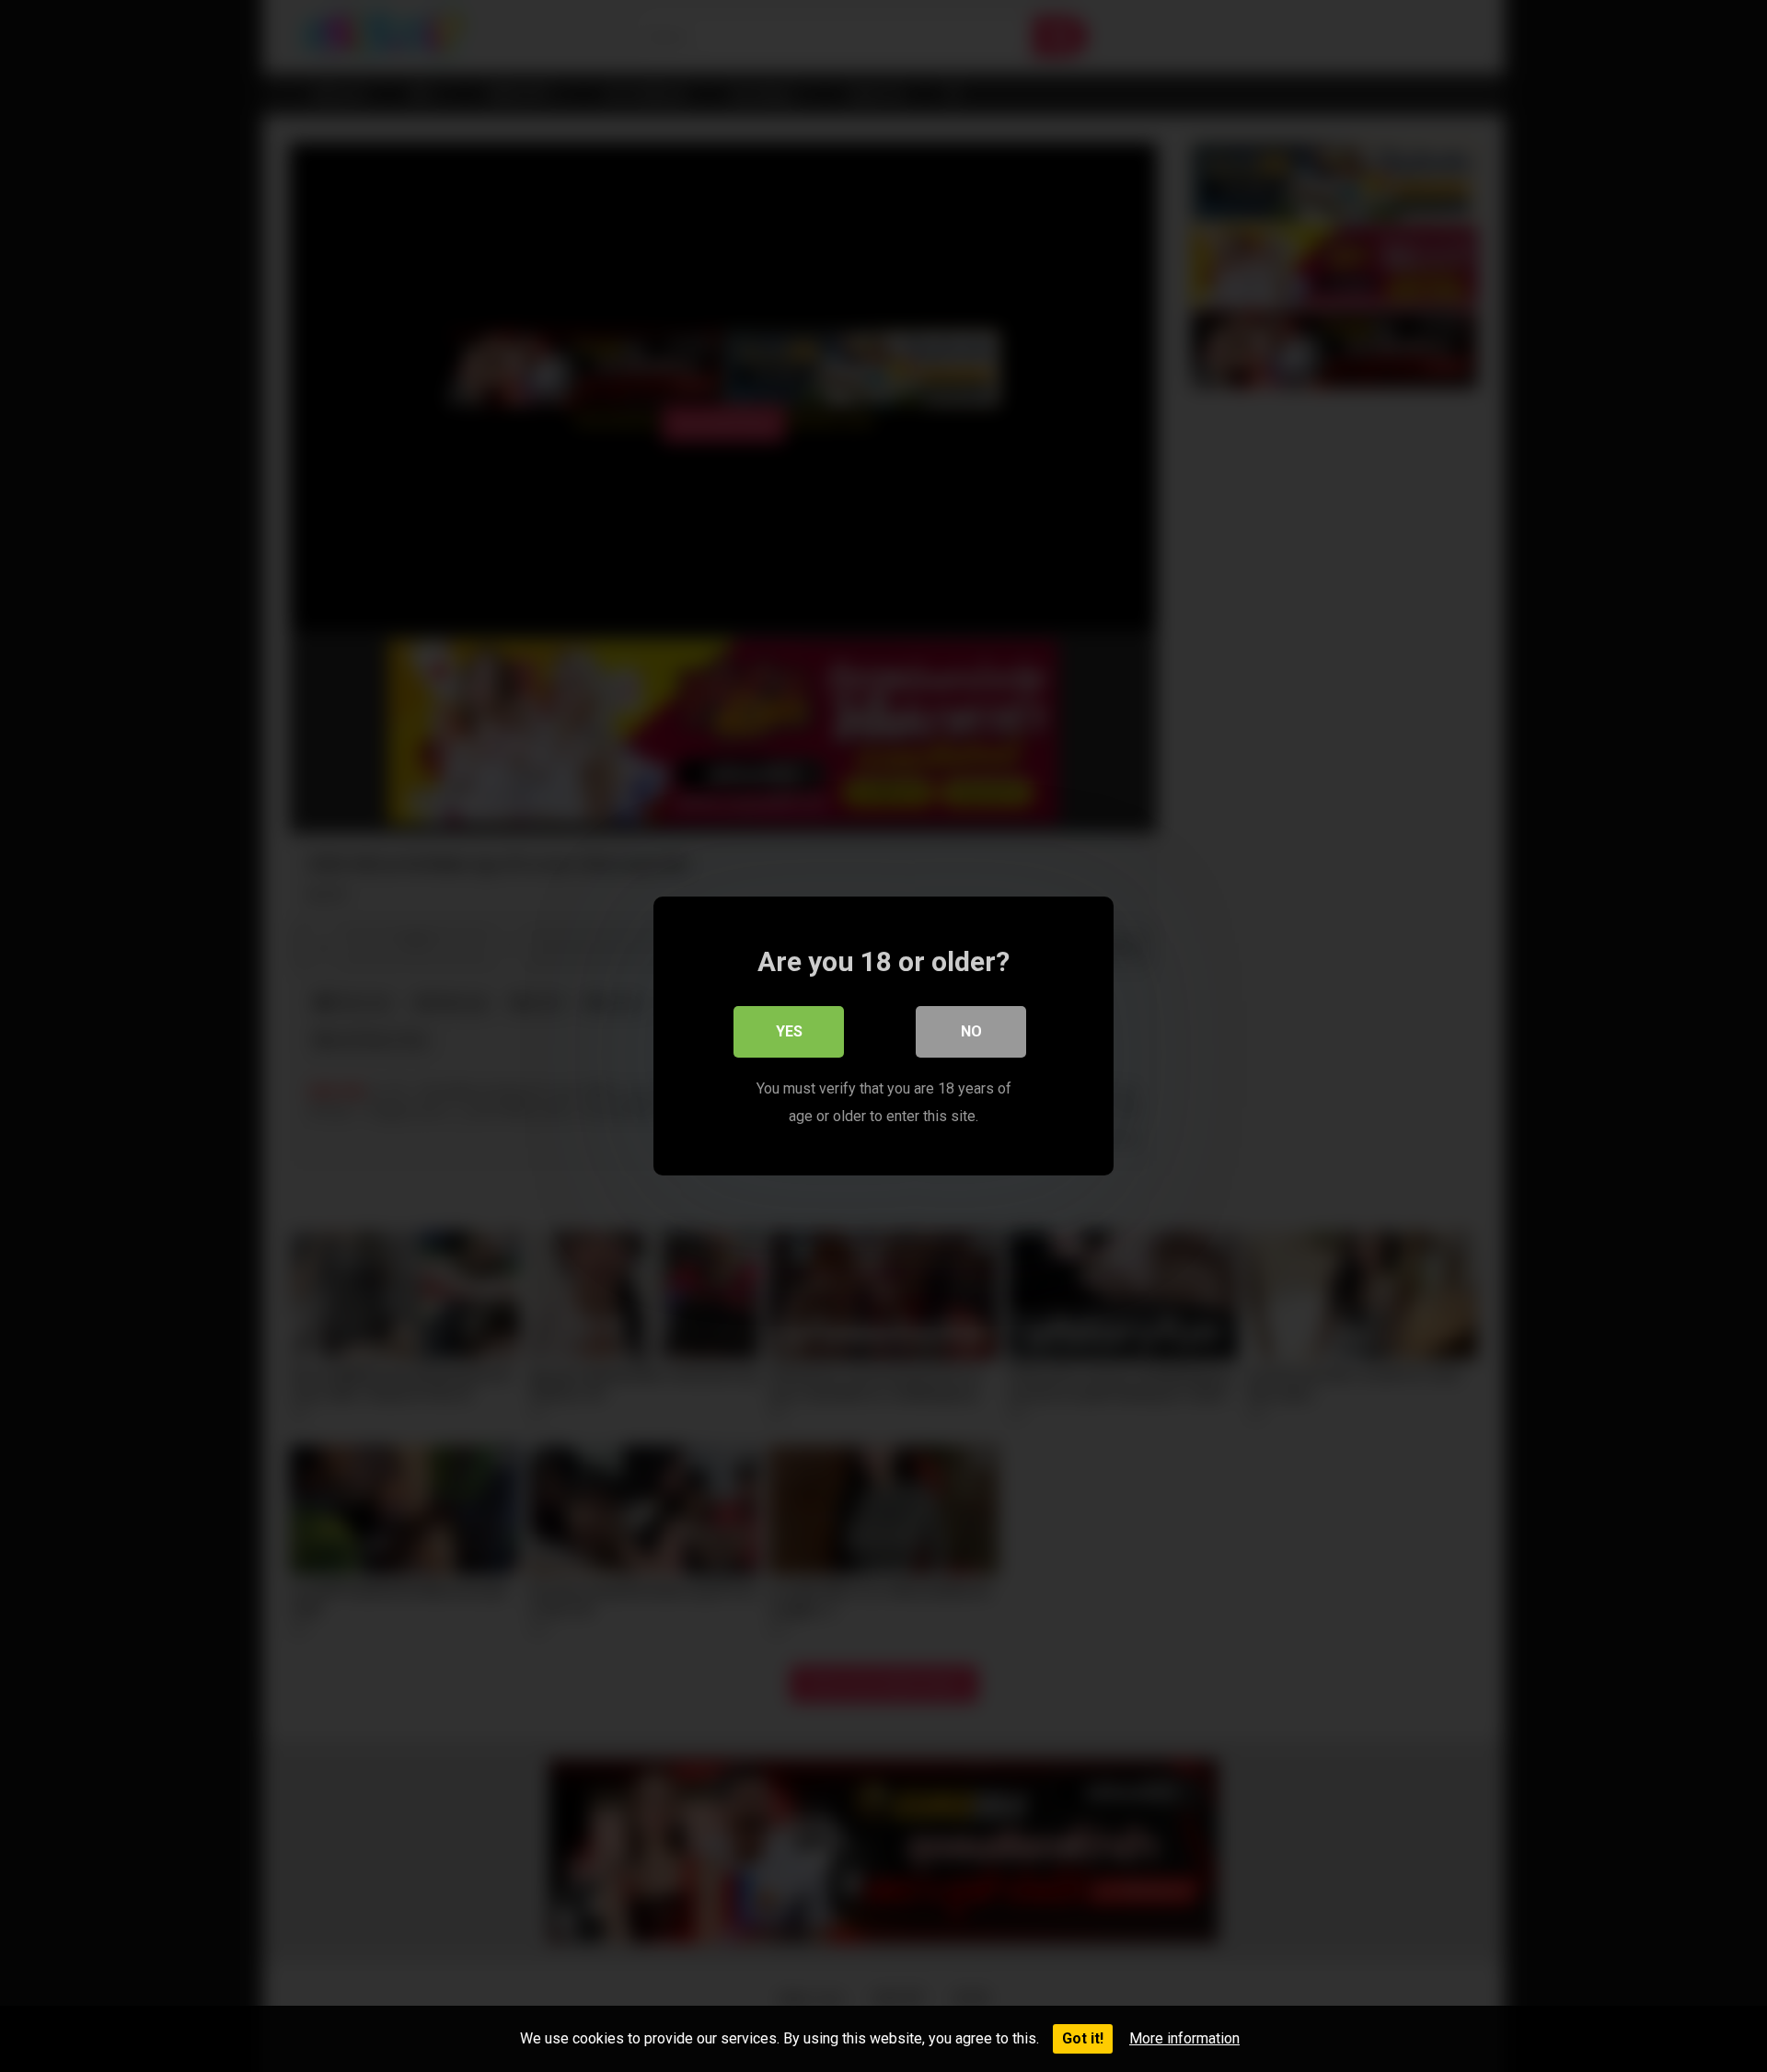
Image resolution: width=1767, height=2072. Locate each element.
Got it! (1083, 2038)
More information (1184, 2038)
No (971, 1031)
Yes (789, 1031)
